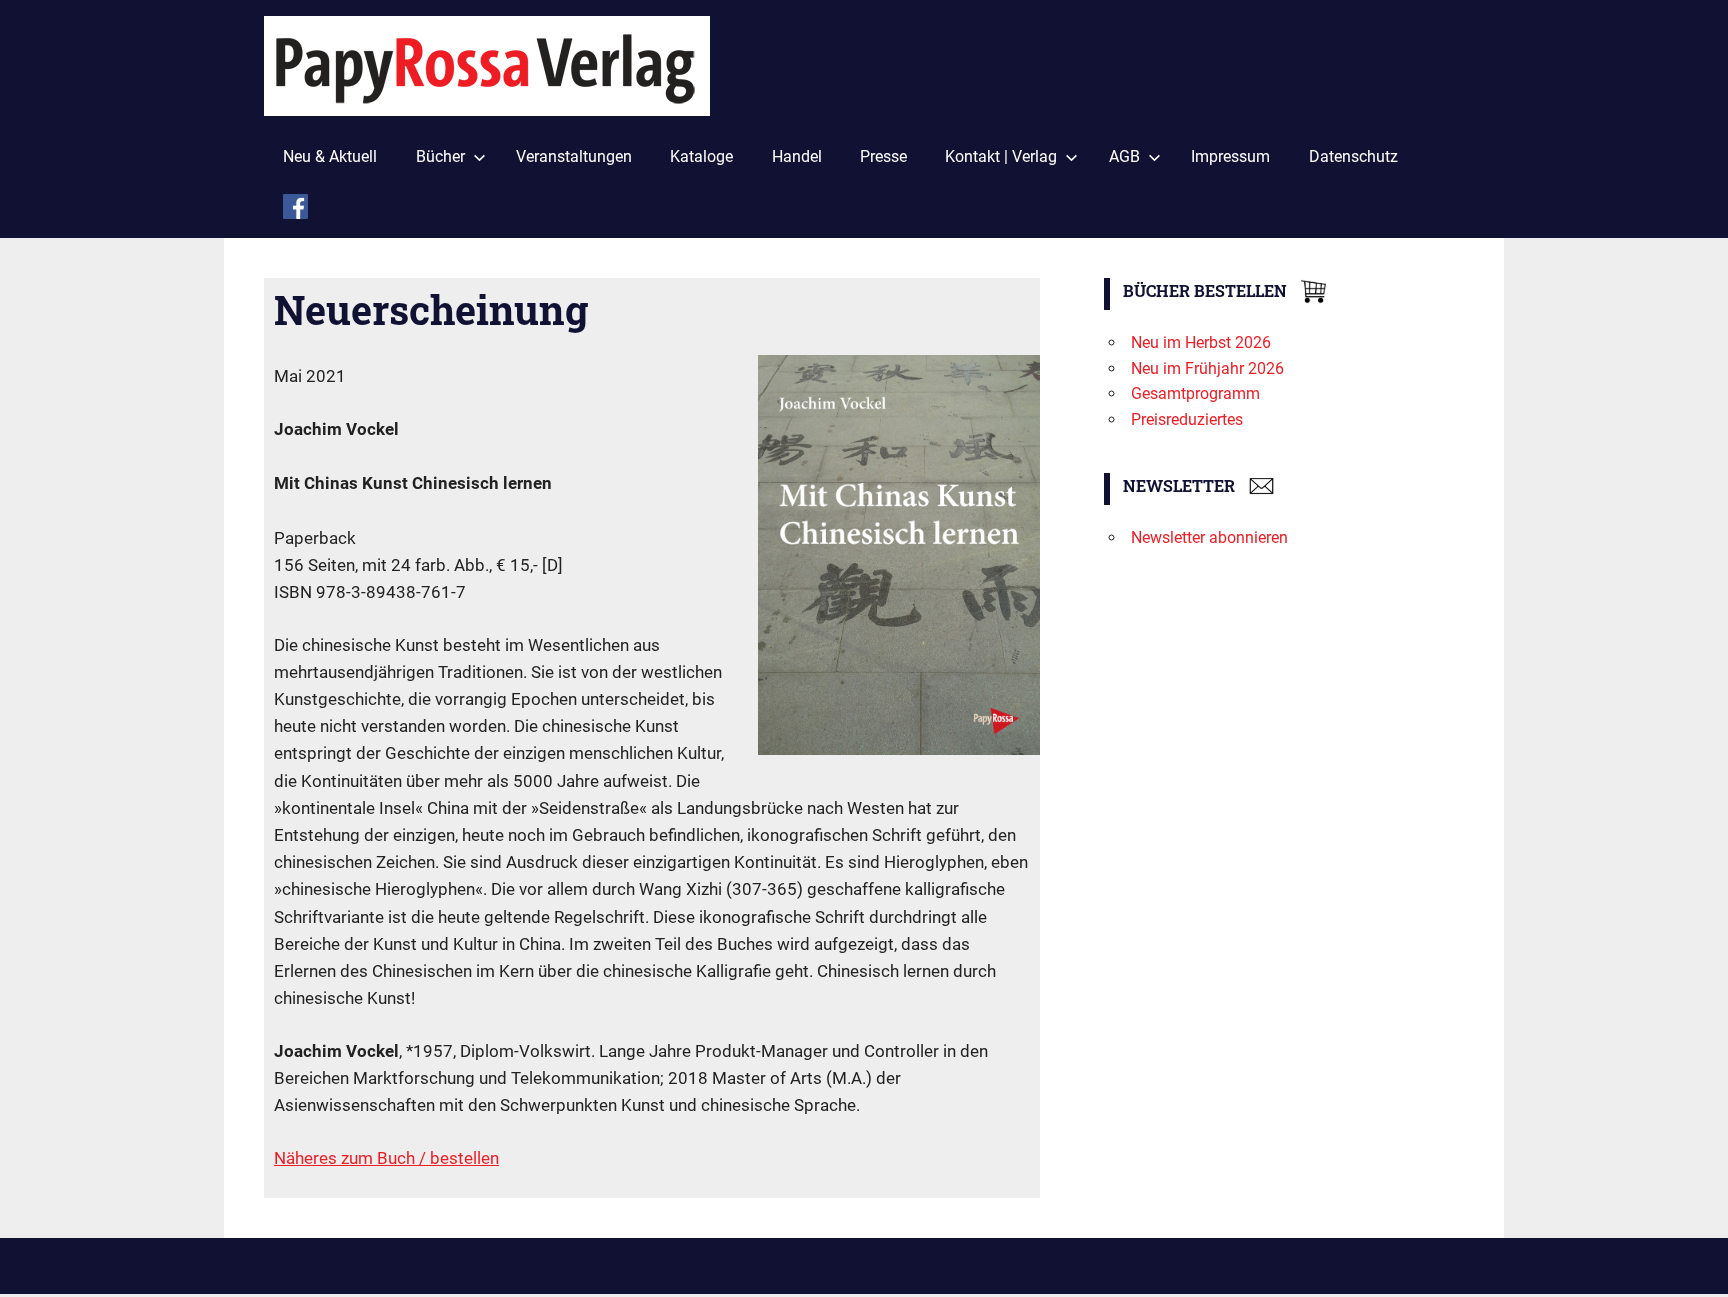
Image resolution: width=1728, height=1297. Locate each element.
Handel (797, 156)
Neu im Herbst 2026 (1201, 342)
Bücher (440, 156)
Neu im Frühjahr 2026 (1207, 368)
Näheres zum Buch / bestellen (386, 1158)
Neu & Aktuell (330, 156)
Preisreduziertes (1187, 419)
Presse (883, 156)
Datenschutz (1353, 156)
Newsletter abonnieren (1209, 537)
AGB (1124, 156)
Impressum (1230, 156)
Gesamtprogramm (1195, 393)
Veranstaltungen (574, 156)
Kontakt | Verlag (1001, 156)
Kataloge (701, 156)
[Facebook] (295, 210)
